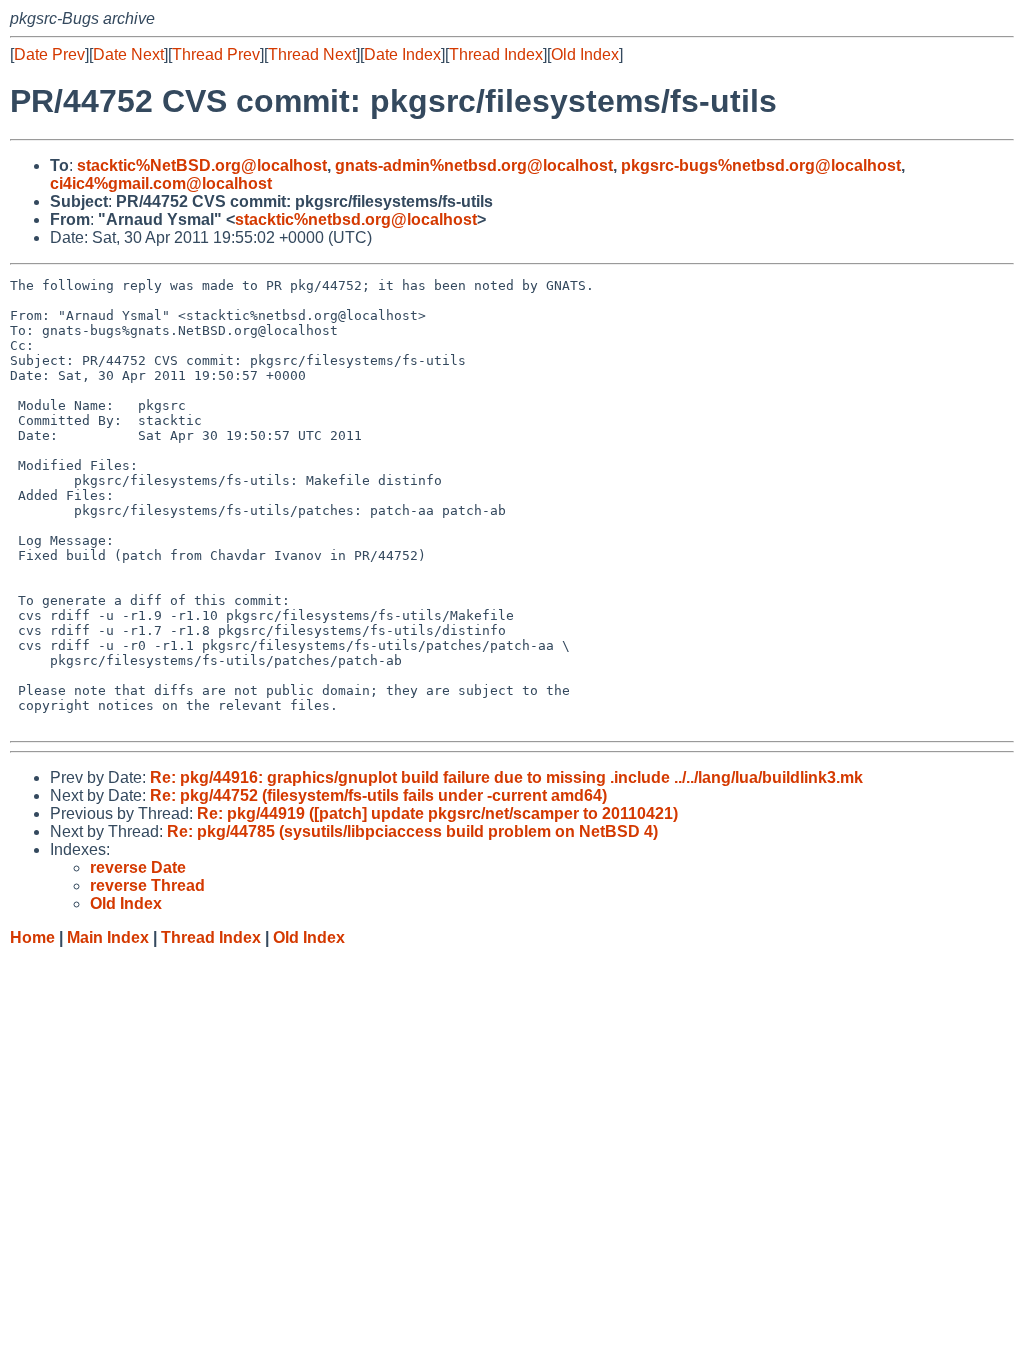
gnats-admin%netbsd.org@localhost (474, 165)
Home (32, 937)
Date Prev (49, 54)
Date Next (128, 54)
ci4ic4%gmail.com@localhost (161, 183)
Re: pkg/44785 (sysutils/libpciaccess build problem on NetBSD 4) (412, 831)
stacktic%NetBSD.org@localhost (202, 165)
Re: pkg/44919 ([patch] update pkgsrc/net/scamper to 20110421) (437, 813)
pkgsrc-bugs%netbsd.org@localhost (761, 165)
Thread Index (496, 54)
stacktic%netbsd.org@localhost (356, 219)
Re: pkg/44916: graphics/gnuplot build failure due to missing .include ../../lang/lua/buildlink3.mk (506, 777)
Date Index (402, 54)
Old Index (585, 54)
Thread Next (312, 54)
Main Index (108, 937)
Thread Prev (216, 54)
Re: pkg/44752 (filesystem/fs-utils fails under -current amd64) (378, 795)
